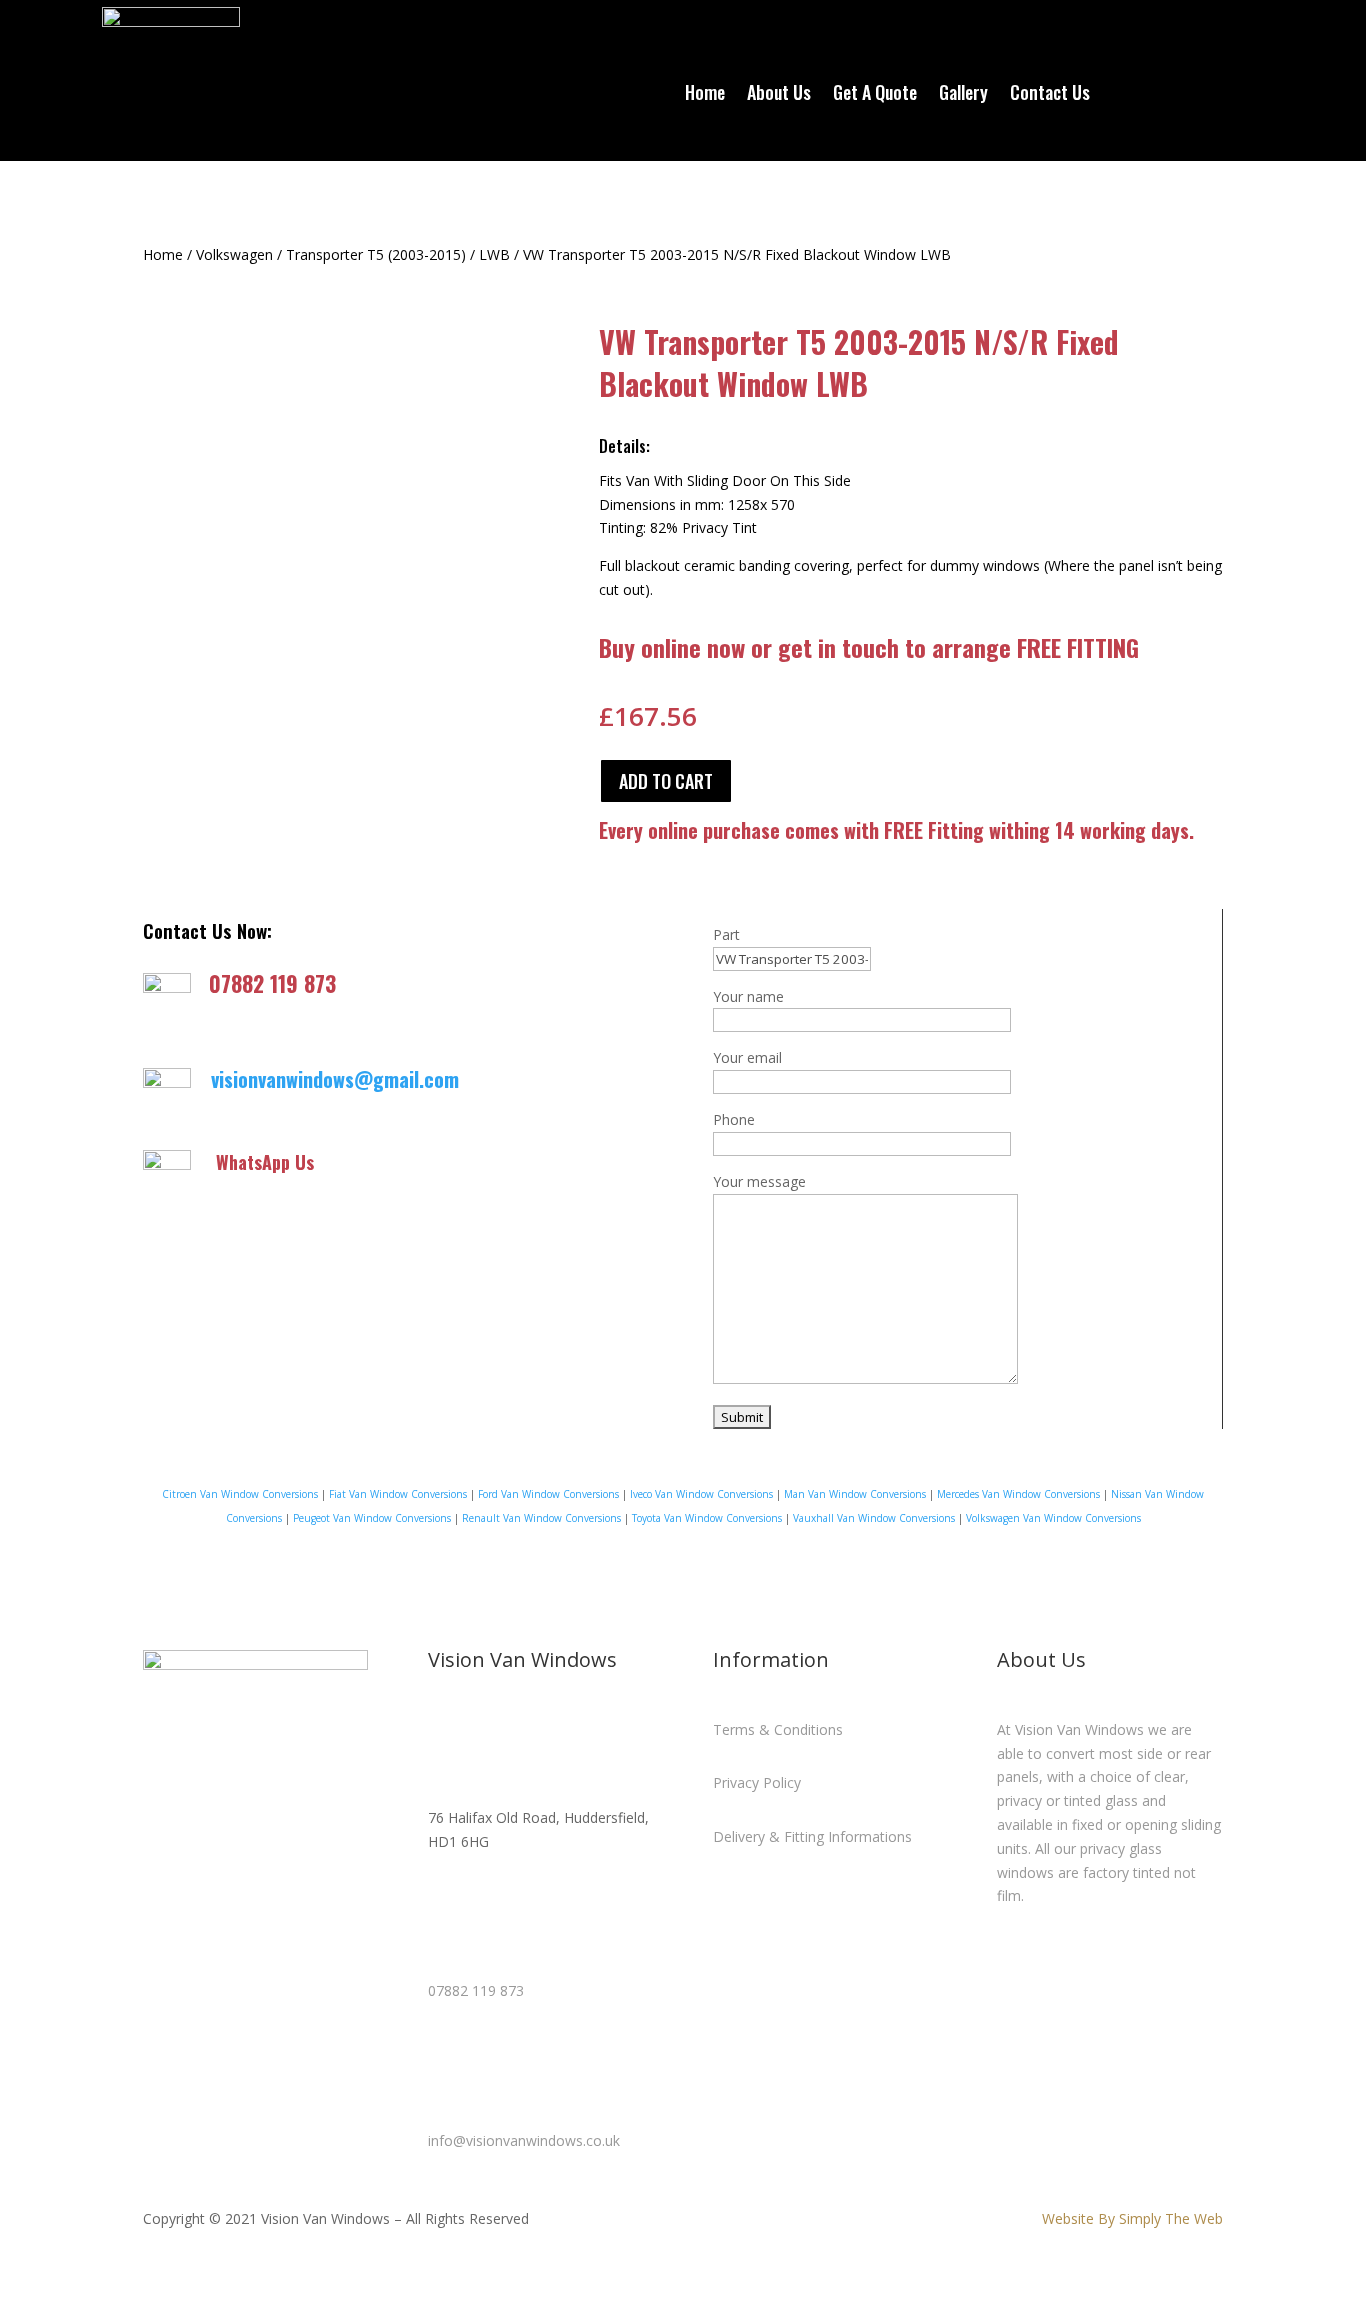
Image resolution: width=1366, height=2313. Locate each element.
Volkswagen (234, 254)
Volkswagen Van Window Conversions (1053, 1518)
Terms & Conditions (778, 1729)
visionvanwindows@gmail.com (335, 1079)
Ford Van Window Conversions (548, 1494)
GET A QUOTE (1088, 31)
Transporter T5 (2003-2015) (376, 254)
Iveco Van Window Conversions (700, 1494)
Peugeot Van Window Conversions (372, 1518)
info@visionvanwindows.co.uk (524, 2140)
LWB (494, 254)
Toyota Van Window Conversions (707, 1518)
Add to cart (666, 781)
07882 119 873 (272, 983)
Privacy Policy (757, 1782)
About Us (779, 95)
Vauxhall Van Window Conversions (874, 1518)
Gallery (963, 95)
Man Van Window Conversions (855, 1494)
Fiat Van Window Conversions (398, 1494)
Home (705, 95)
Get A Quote (875, 95)
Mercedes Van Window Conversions (1018, 1494)
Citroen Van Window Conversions (240, 1494)
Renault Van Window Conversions (541, 1518)
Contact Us (1050, 95)
